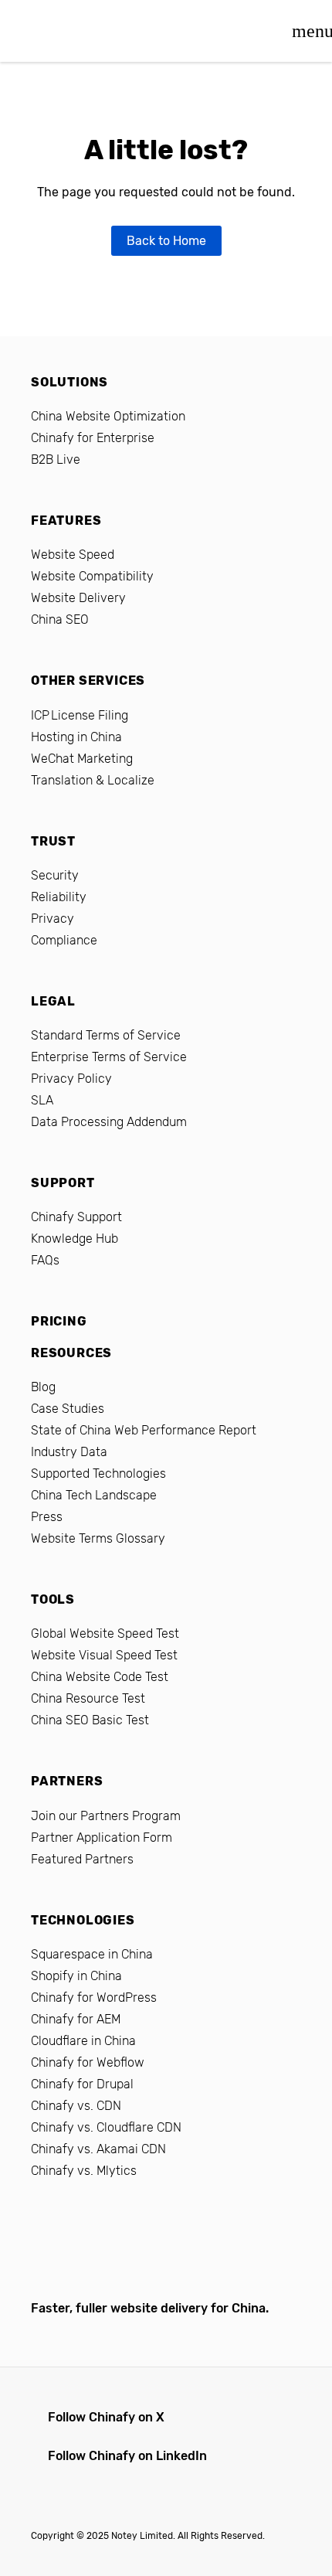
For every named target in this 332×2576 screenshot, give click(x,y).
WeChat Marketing (82, 759)
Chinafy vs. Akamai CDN (98, 2149)
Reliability (59, 897)
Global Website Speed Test (105, 1633)
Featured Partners (82, 1859)
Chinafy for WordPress (94, 1998)
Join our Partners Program (106, 1816)
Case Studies (68, 1409)
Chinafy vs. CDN (76, 2106)
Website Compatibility (92, 576)
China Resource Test (88, 1698)
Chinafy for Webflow (88, 2062)
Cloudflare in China (83, 2041)
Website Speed (73, 555)
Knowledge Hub (75, 1239)
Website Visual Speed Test (104, 1655)
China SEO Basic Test (90, 1720)
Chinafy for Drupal (82, 2084)
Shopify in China (76, 1976)
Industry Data (69, 1452)
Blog (43, 1387)
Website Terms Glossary (98, 1538)
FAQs (45, 1260)
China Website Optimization (108, 416)
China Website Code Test (100, 1677)
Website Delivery (78, 598)
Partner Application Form (102, 1838)
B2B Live (56, 459)
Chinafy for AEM (76, 2019)
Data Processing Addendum (109, 1122)
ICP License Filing (80, 715)
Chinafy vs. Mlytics (84, 2171)
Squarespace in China (92, 1954)
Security (55, 875)
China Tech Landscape (94, 1495)
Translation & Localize (93, 780)
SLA (42, 1100)
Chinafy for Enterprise (93, 438)
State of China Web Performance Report (144, 1430)
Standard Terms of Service (106, 1035)
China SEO (60, 619)
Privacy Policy (71, 1079)
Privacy (53, 919)
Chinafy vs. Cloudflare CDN (106, 2127)
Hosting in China (76, 737)
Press (47, 1517)
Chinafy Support (76, 1217)
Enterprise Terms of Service (109, 1057)
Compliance (64, 940)
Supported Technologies (98, 1473)
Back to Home (166, 241)
